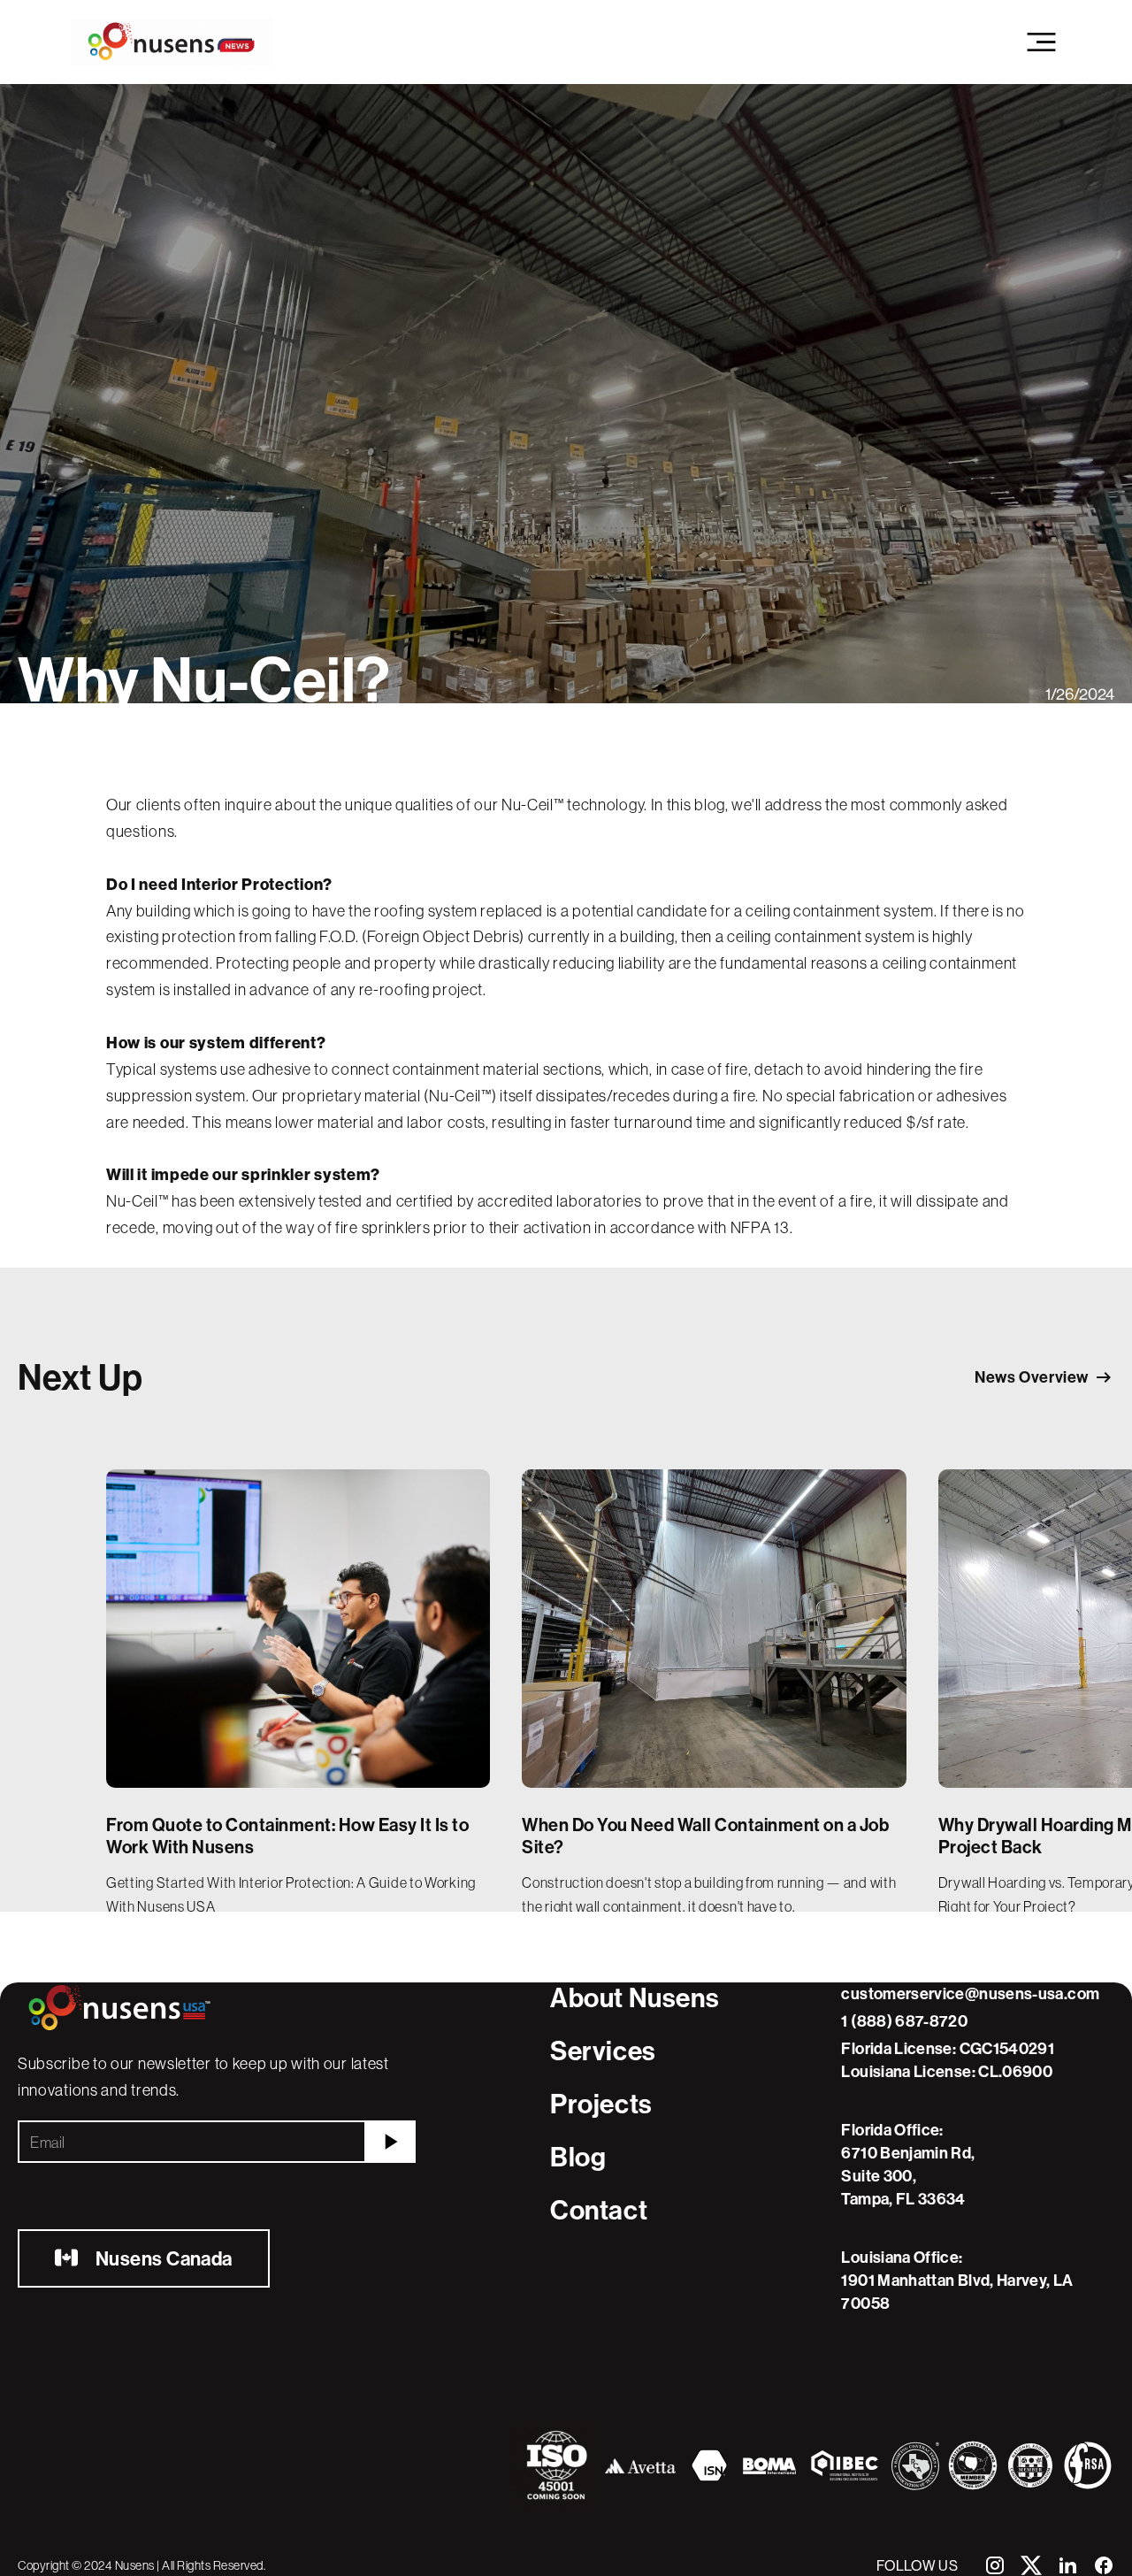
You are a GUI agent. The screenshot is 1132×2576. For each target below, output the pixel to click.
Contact (599, 2210)
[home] (172, 42)
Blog (578, 2157)
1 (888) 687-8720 (904, 2021)
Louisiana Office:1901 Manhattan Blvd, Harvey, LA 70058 (957, 2280)
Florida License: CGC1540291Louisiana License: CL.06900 (948, 2060)
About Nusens (635, 1998)
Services (603, 2051)
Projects (601, 2104)
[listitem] (298, 1690)
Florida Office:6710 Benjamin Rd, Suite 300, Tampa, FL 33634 (908, 2164)
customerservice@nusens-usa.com (970, 1993)
